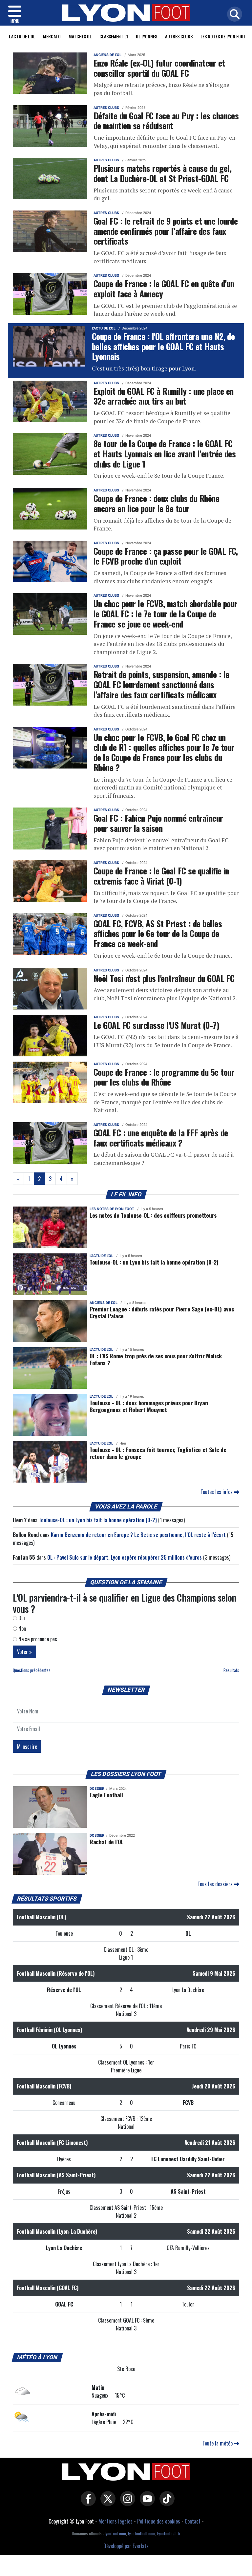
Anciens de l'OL (107, 55)
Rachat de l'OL (106, 1842)
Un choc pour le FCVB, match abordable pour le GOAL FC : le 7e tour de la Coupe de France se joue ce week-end (166, 613)
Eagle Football (106, 1795)
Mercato (52, 36)
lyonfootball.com (142, 2534)
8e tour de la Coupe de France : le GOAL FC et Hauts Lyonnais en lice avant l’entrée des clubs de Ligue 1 (165, 453)
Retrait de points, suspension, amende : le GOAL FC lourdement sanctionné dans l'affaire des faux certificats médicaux (161, 684)
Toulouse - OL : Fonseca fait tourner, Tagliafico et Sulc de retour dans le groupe (158, 1453)
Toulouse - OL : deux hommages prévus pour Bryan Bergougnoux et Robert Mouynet (149, 1406)
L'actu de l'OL (22, 36)
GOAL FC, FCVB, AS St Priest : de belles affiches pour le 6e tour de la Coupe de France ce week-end (158, 933)
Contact (193, 2521)
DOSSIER (97, 1789)
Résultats (231, 1670)
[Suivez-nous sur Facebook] (87, 2503)
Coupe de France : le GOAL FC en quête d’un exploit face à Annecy (164, 288)
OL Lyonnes (147, 36)
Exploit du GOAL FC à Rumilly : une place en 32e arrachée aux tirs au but (164, 396)
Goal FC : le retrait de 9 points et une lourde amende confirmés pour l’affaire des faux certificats (166, 231)
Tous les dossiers (216, 1884)
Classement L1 (114, 36)
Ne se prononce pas (37, 1639)
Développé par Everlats (126, 2546)
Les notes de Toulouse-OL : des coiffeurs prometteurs (153, 1215)
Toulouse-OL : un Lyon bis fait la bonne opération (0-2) (154, 1262)
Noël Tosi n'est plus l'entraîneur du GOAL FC (164, 978)
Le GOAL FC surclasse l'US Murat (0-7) (156, 1025)
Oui (21, 1618)
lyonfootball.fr (169, 2534)
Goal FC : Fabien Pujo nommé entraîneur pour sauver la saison (158, 823)
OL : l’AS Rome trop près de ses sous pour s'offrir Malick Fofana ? (156, 1359)
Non (21, 1628)
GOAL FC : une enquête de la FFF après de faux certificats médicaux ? (161, 1138)
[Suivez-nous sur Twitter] (106, 2503)
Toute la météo (218, 2443)
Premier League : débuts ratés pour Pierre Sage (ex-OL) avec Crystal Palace (162, 1312)
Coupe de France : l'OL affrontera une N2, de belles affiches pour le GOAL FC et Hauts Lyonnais (163, 346)
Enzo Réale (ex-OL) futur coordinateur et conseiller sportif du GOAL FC (159, 68)
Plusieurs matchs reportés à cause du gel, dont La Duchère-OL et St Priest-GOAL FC (162, 173)
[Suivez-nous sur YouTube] (146, 2503)
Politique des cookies (159, 2521)
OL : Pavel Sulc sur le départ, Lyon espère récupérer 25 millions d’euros (125, 1557)
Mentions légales (115, 2521)
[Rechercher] (233, 15)
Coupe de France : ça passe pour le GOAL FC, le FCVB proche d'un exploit (166, 556)
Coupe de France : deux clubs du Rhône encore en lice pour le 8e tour (156, 503)
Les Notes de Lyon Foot (223, 36)
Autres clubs (179, 36)
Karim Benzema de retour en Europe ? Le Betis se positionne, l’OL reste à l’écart (138, 1535)
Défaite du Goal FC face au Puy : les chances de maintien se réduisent (166, 120)
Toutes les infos (217, 1492)
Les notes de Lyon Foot (112, 1209)
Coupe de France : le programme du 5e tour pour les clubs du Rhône (164, 1077)
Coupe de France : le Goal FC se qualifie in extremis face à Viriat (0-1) (161, 876)
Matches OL (80, 36)
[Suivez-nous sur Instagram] (126, 2503)
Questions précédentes (32, 1670)
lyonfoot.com (115, 2534)
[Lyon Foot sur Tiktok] (165, 2503)
